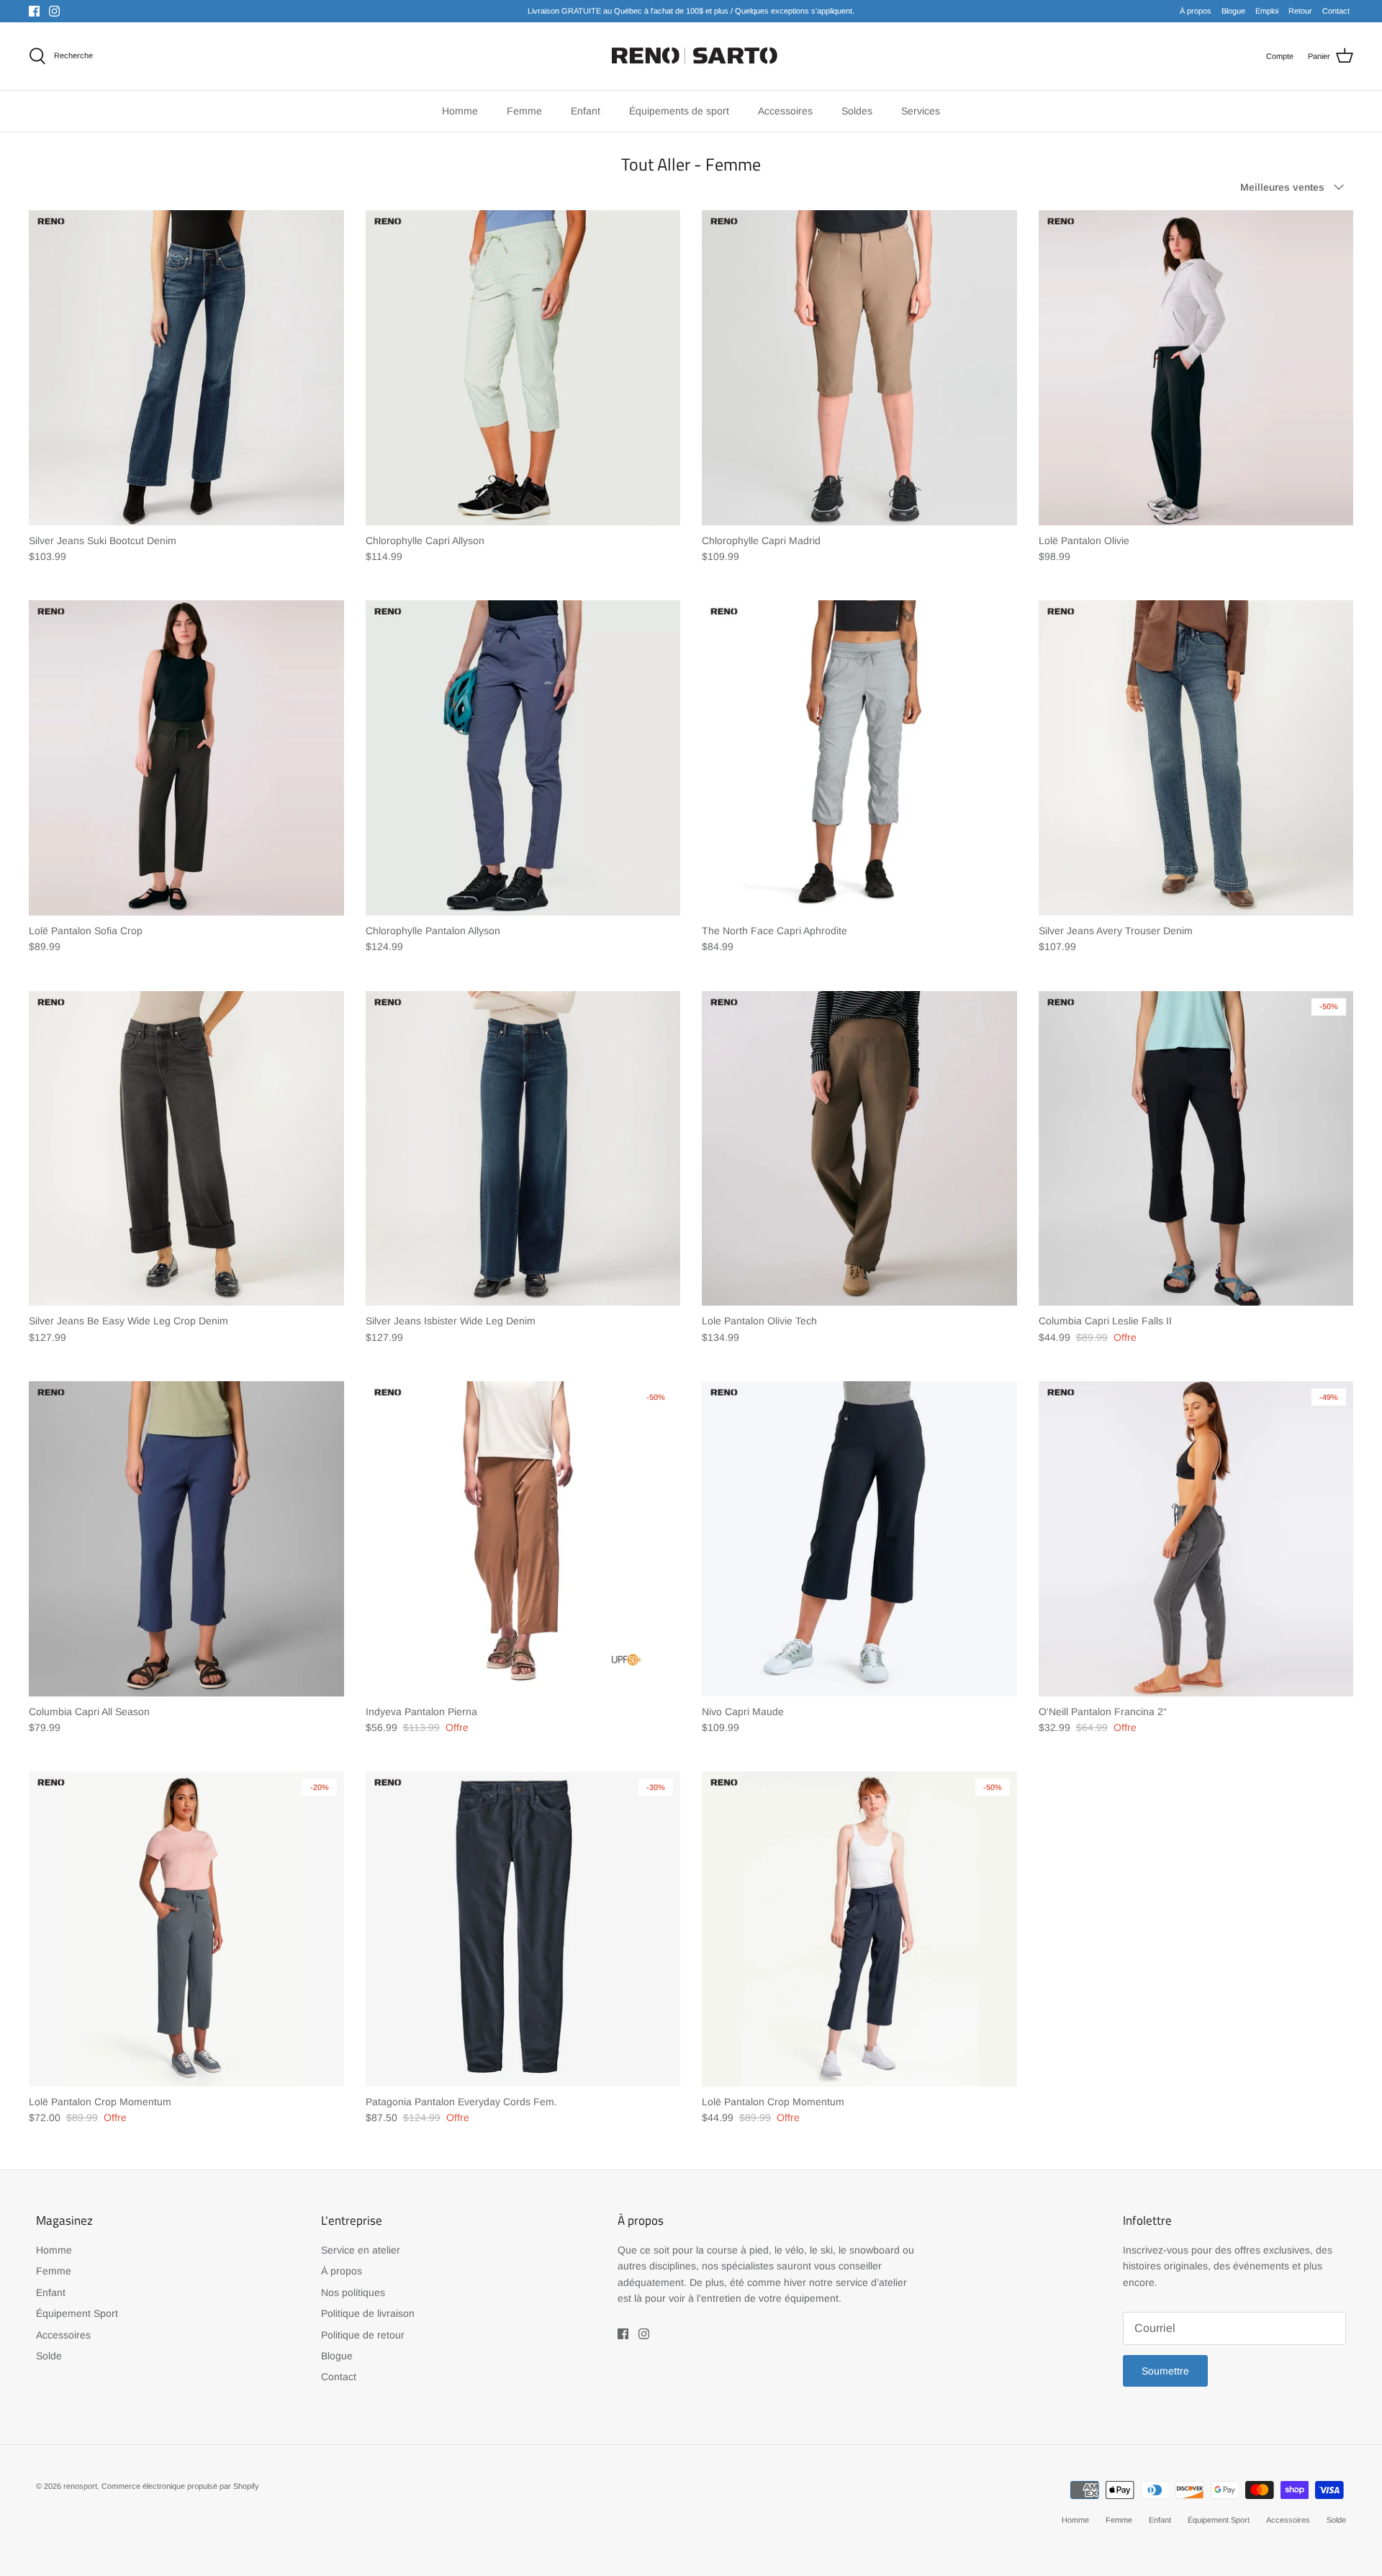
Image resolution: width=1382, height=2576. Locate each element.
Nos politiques (353, 2292)
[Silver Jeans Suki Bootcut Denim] (186, 368)
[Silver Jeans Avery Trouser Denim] (1196, 758)
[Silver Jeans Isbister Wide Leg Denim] (523, 1149)
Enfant (51, 2292)
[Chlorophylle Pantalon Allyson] (523, 758)
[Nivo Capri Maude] (859, 1539)
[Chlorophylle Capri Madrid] (859, 368)
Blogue (1233, 11)
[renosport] (691, 56)
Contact (1336, 11)
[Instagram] (54, 11)
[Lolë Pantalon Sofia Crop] (186, 758)
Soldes (857, 111)
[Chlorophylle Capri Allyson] (523, 368)
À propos (1196, 11)
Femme (54, 2271)
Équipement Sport (77, 2313)
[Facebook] (34, 11)
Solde (49, 2356)
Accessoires (63, 2335)
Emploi (1267, 11)
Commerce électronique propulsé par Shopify (180, 2486)
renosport (80, 2486)
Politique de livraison (368, 2313)
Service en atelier (361, 2250)
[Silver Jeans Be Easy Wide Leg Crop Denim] (186, 1149)
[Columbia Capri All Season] (186, 1539)
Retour (1300, 11)
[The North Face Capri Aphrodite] (859, 758)
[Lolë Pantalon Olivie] (1196, 368)
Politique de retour (363, 2335)
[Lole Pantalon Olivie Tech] (859, 1149)
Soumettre (1165, 2371)
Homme (54, 2250)
